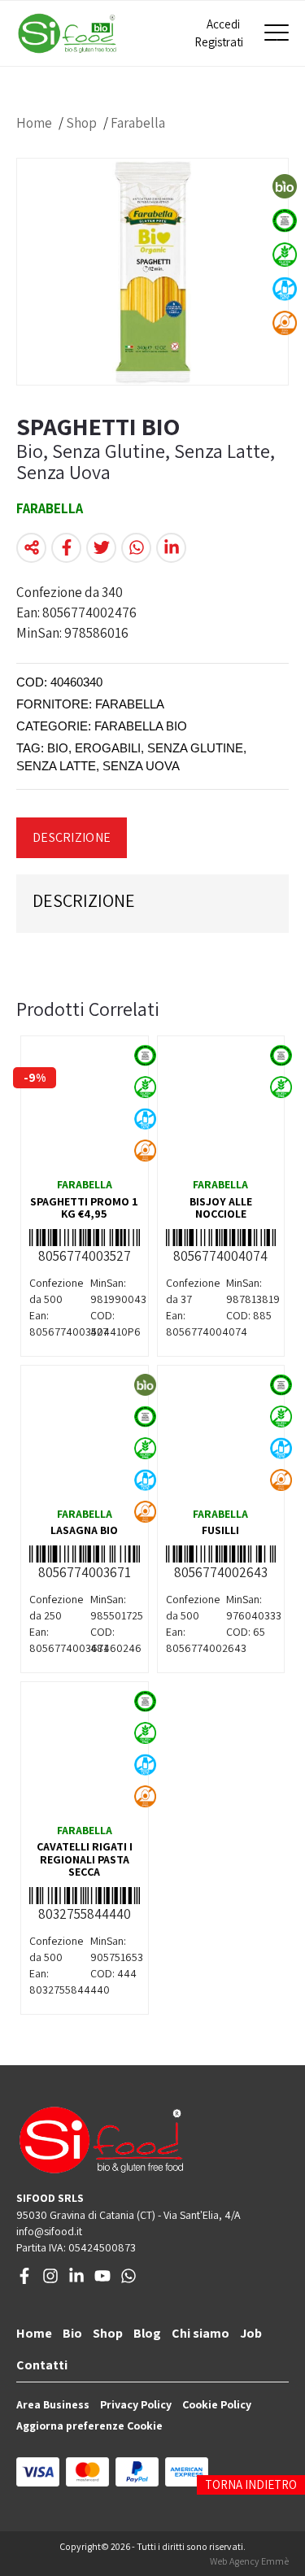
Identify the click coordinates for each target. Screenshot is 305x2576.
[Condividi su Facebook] (66, 548)
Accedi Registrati (217, 33)
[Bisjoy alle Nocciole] (221, 1105)
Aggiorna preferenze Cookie (89, 2426)
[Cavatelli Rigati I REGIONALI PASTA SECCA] (85, 1751)
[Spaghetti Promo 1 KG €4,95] (85, 1105)
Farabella (138, 123)
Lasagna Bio (84, 1530)
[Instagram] (50, 2280)
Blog (147, 2333)
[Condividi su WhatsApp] (136, 548)
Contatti (42, 2365)
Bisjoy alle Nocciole (221, 1207)
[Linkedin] (76, 2280)
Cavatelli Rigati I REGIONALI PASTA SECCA (85, 1859)
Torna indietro (251, 2484)
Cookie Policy (217, 2404)
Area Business (53, 2404)
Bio (72, 2333)
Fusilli (220, 1530)
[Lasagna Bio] (85, 1435)
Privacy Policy (136, 2404)
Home (34, 123)
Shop (81, 123)
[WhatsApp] (129, 2280)
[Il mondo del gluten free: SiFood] (67, 33)
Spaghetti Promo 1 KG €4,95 (84, 1207)
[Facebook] (24, 2280)
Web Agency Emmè (249, 2561)
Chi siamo (200, 2333)
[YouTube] (102, 2280)
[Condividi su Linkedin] (171, 548)
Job (251, 2333)
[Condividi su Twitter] (101, 548)
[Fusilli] (221, 1435)
